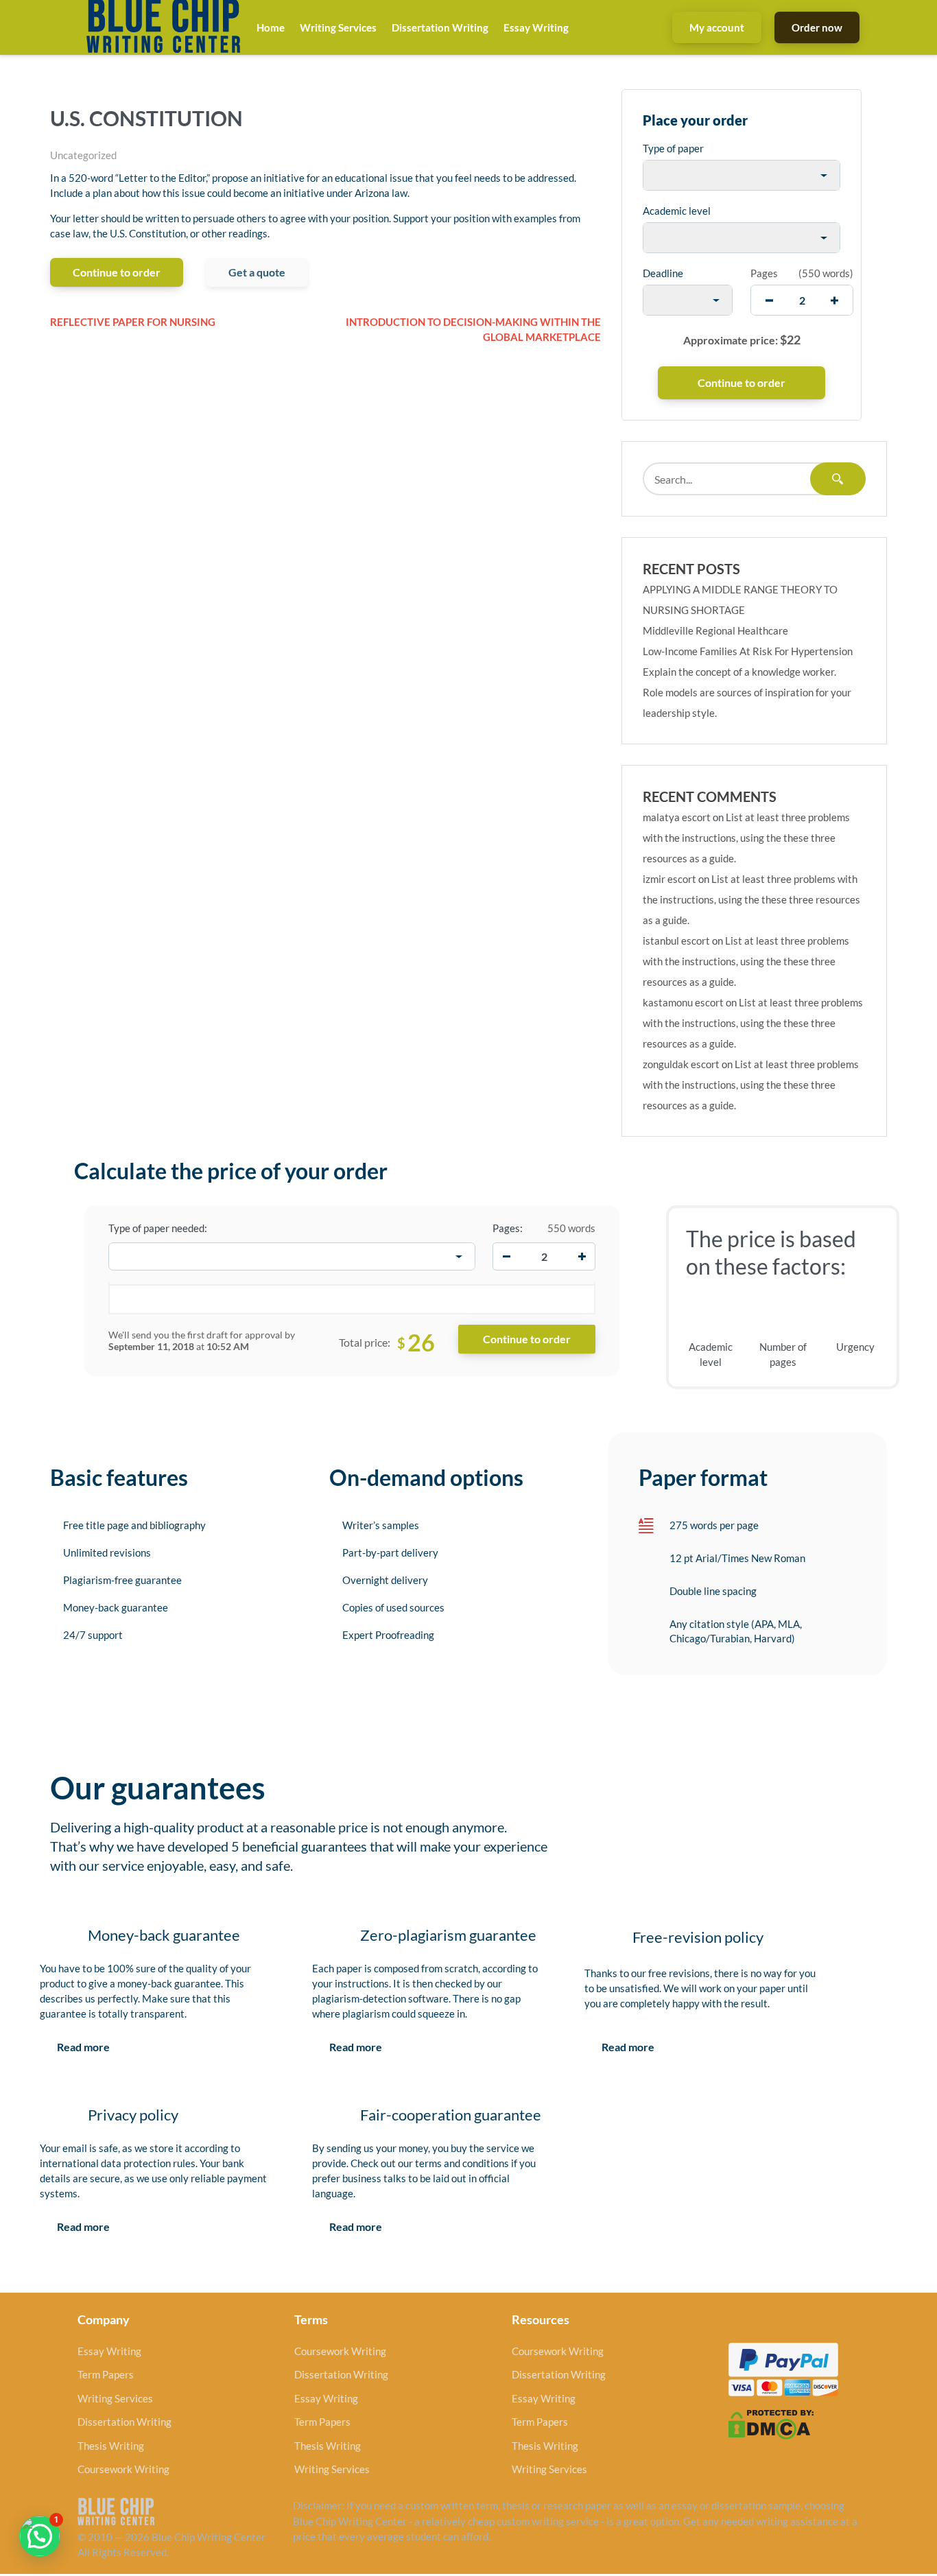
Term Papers (106, 2374)
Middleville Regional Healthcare (715, 630)
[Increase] (582, 1257)
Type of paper (673, 148)
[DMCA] (771, 2423)
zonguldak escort (681, 1064)
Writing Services (338, 27)
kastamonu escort (683, 1002)
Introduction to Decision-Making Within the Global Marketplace (473, 330)
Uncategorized (83, 155)
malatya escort (677, 817)
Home (271, 27)
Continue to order (117, 272)
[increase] (834, 300)
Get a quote (257, 272)
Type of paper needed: (158, 1228)
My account (717, 27)
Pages (764, 273)
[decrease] (769, 300)
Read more (83, 2047)
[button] (40, 2536)
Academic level (677, 211)
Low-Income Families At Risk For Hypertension (748, 651)
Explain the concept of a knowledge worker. (739, 672)
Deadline (663, 273)
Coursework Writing (123, 2469)
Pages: (508, 1228)
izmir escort (669, 879)
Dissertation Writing (440, 27)
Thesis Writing (111, 2446)
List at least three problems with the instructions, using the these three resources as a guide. (746, 838)
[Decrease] (506, 1257)
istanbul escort (676, 941)
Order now (817, 27)
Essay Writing (536, 27)
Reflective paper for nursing (133, 322)
